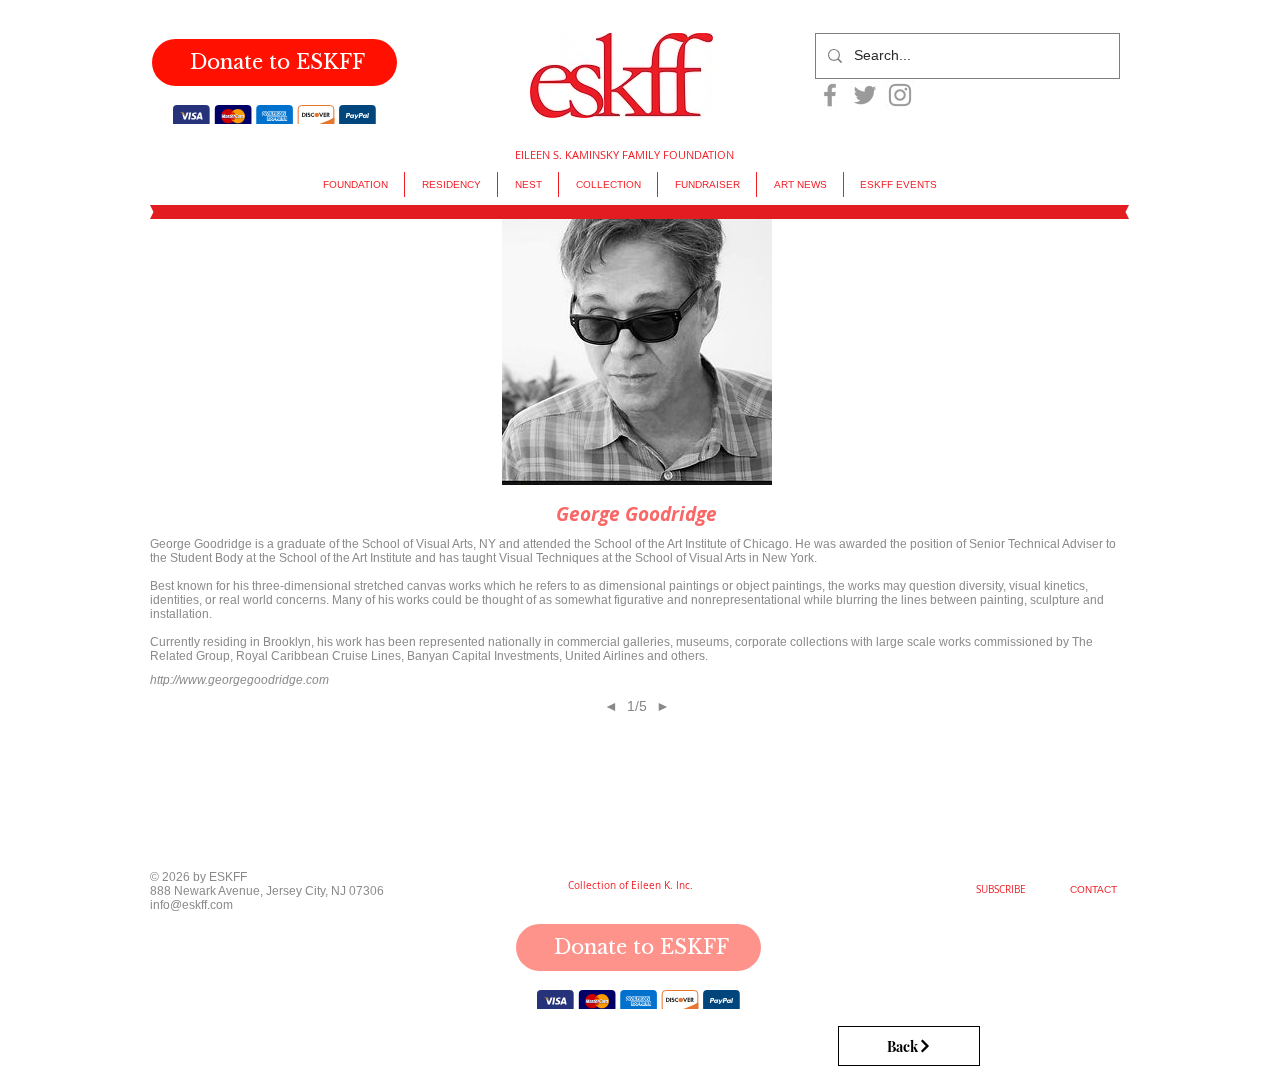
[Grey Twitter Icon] (865, 95)
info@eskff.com (191, 906)
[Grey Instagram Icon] (900, 95)
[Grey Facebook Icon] (830, 95)
